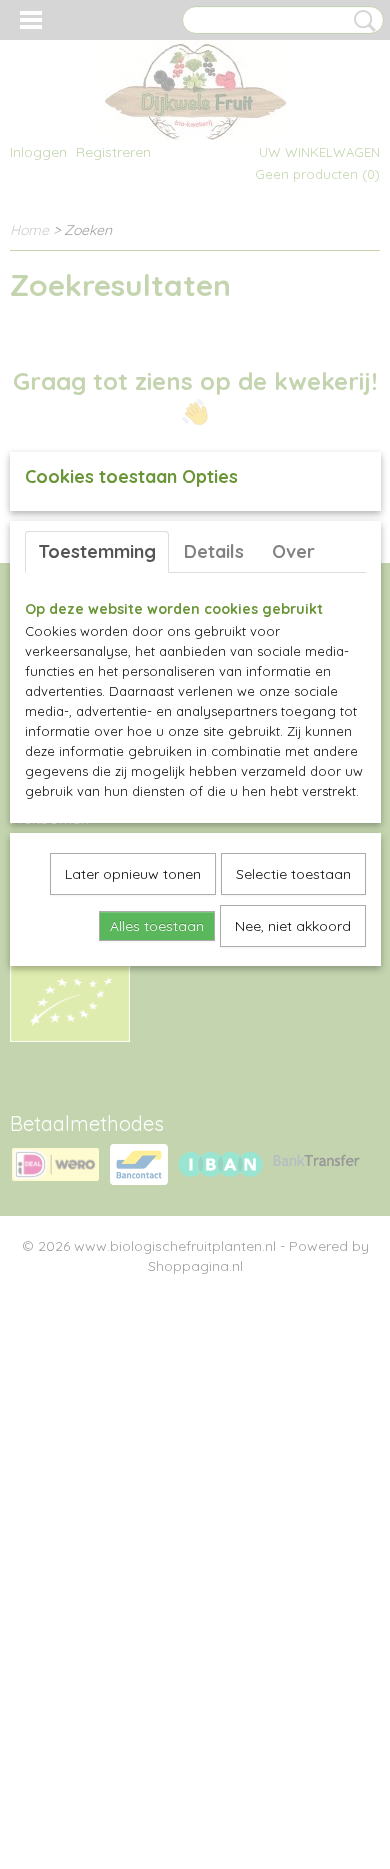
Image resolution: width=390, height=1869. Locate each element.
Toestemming (97, 551)
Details (214, 551)
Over (293, 551)
